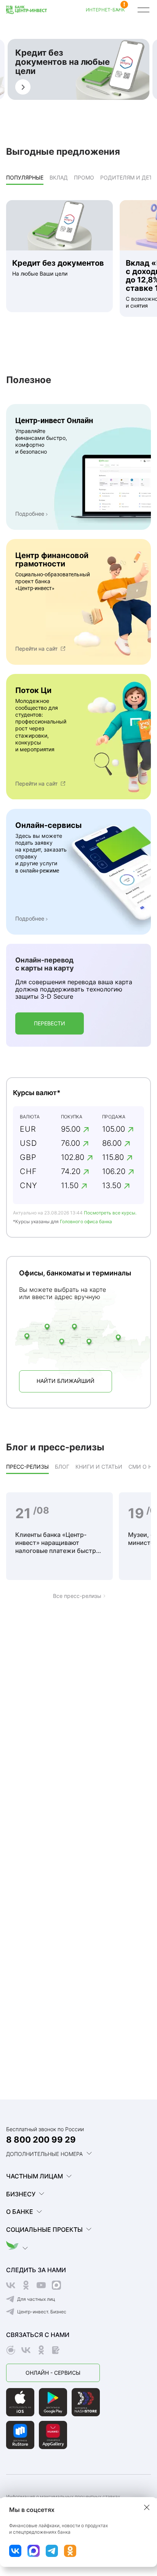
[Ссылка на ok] (70, 2551)
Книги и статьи (99, 1467)
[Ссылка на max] (34, 2551)
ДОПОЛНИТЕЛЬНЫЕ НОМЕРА (44, 2154)
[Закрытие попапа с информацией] (147, 2507)
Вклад (59, 177)
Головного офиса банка (86, 1221)
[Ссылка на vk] (15, 2551)
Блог (62, 1467)
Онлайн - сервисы (53, 2373)
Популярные (25, 177)
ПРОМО (84, 177)
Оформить (23, 87)
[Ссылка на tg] (52, 2551)
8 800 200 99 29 (41, 2140)
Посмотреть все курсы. (110, 1213)
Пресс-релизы (27, 1467)
